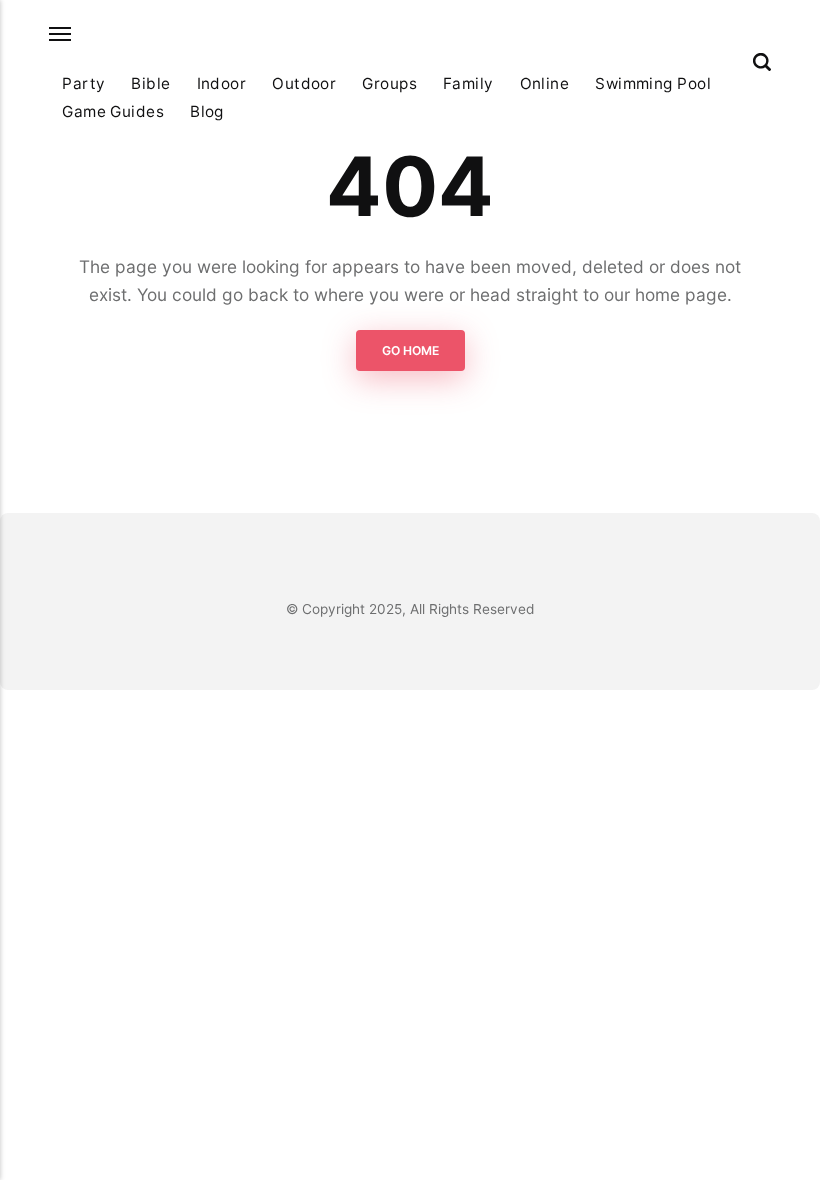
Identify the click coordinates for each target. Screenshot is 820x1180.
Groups (389, 83)
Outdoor (304, 83)
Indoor (222, 83)
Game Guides (113, 111)
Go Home (410, 350)
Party (83, 83)
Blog (207, 111)
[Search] (762, 62)
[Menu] (61, 34)
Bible (150, 83)
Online (545, 83)
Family (468, 83)
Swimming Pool (653, 83)
